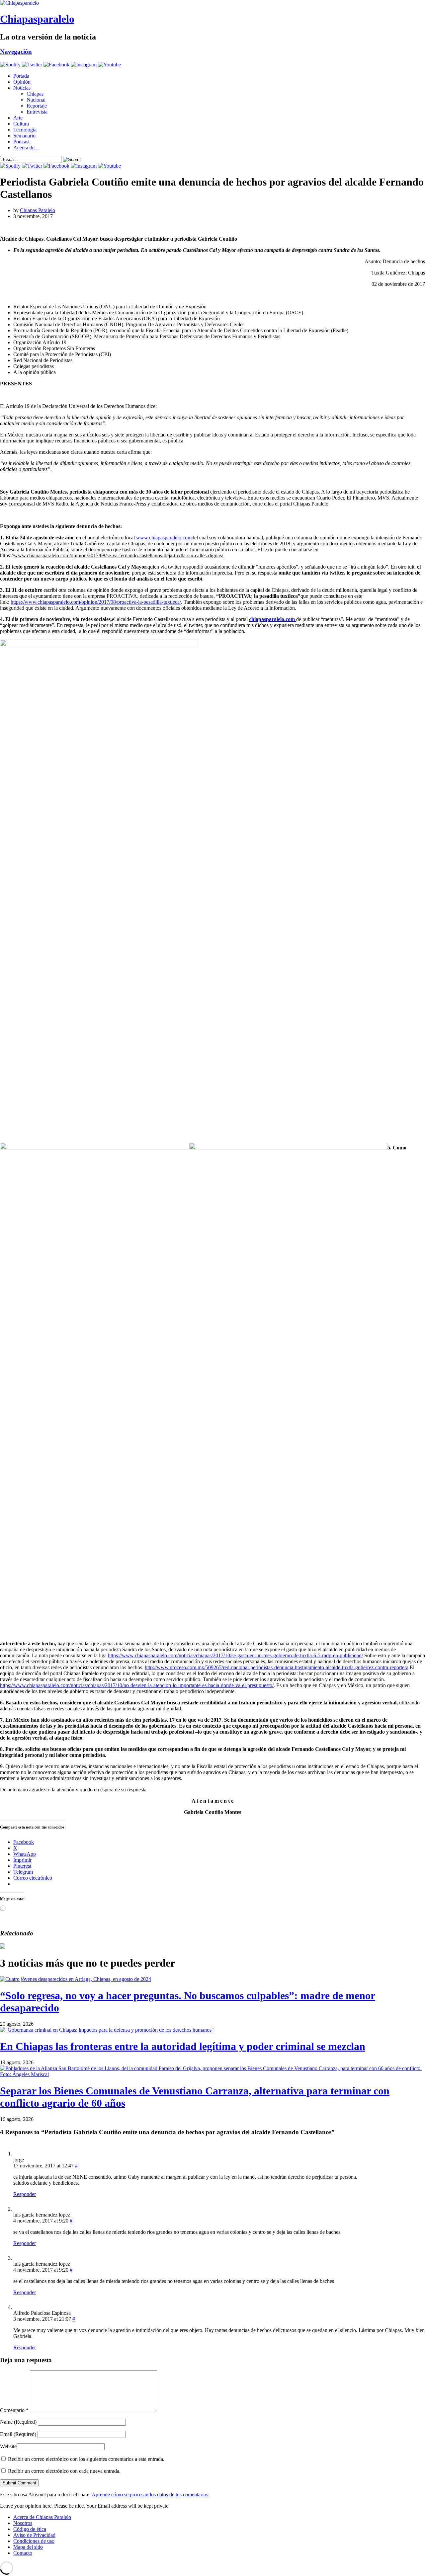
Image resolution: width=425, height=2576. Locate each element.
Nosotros (23, 2523)
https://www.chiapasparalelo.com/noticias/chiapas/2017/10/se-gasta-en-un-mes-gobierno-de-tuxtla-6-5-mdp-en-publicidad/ (235, 1655)
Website (8, 2446)
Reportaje (37, 106)
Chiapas (35, 94)
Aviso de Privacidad (34, 2535)
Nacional (36, 100)
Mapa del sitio (28, 2547)
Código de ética (30, 2529)
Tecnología (25, 130)
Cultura (21, 124)
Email (18, 2434)
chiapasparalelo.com (273, 619)
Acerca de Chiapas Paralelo (42, 2517)
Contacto (23, 2553)
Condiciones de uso (34, 2541)
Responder (25, 2194)
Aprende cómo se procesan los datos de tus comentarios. (151, 2495)
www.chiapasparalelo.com (164, 538)
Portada (21, 76)
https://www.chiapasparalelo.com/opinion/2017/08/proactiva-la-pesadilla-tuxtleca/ (96, 602)
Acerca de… (27, 148)
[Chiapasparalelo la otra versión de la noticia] (212, 3)
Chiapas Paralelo (38, 210)
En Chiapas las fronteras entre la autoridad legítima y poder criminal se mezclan (183, 2046)
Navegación (16, 52)
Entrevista (37, 112)
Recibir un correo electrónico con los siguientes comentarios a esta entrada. (86, 2459)
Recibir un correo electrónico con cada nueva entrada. (64, 2471)
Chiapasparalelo (37, 19)
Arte (18, 118)
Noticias (22, 88)
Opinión (22, 82)
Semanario (24, 136)
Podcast (21, 142)
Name (18, 2422)
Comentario (14, 2410)
